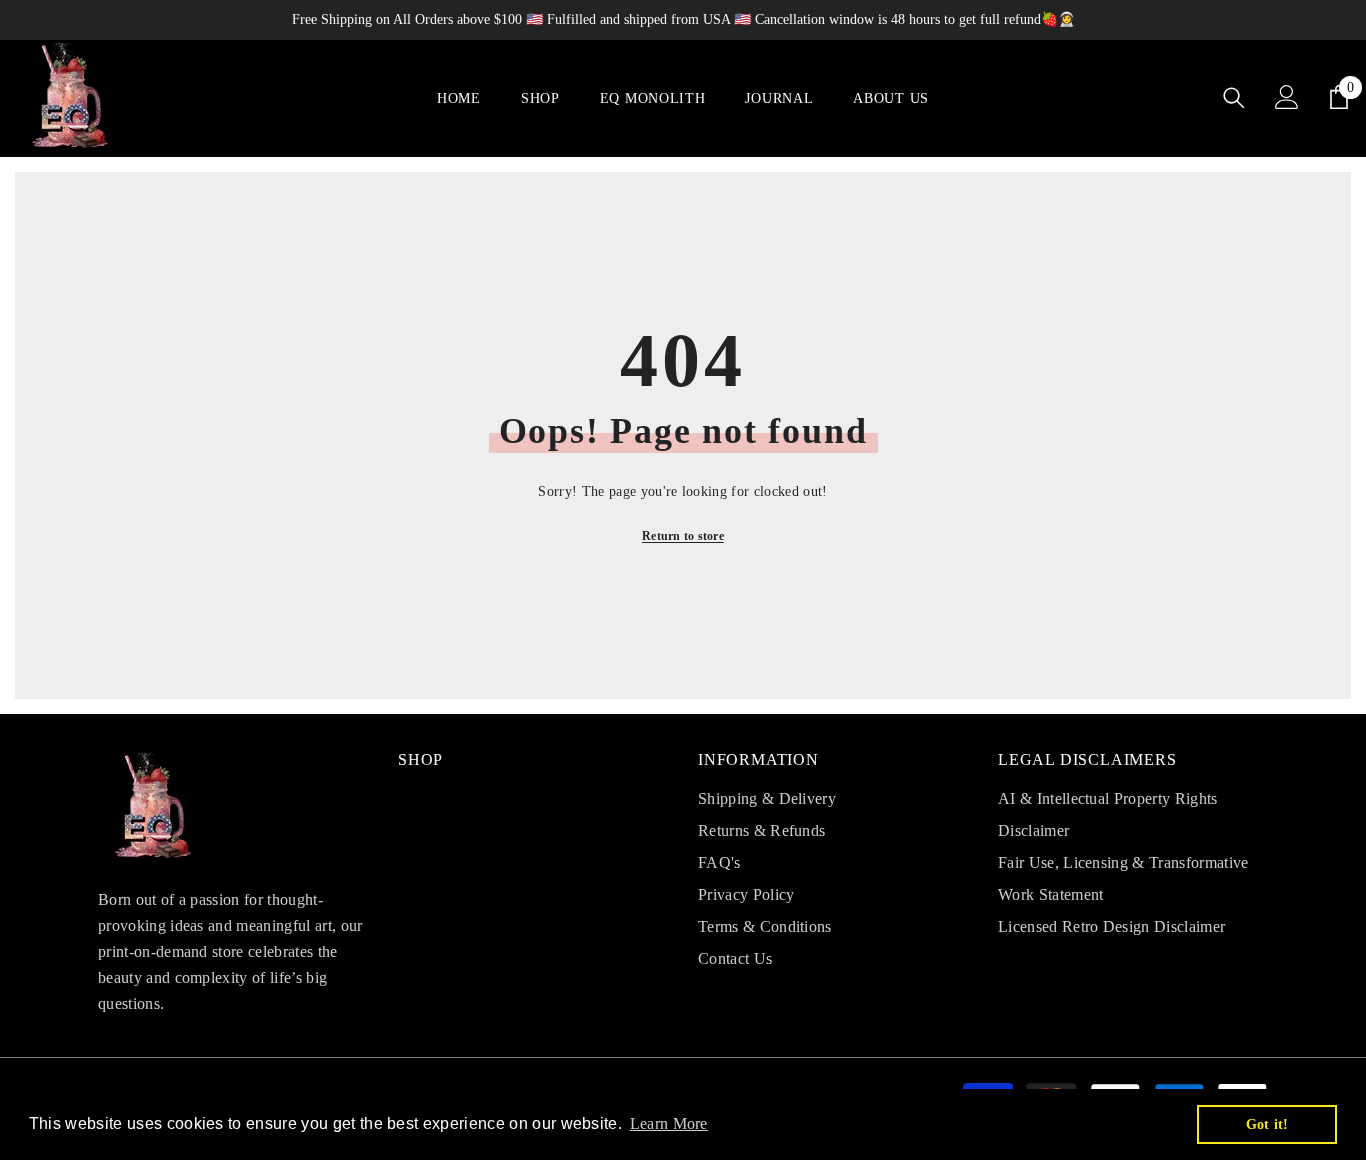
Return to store (683, 536)
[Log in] (1287, 97)
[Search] (1234, 97)
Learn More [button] (669, 1123)
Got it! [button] (1267, 1124)
